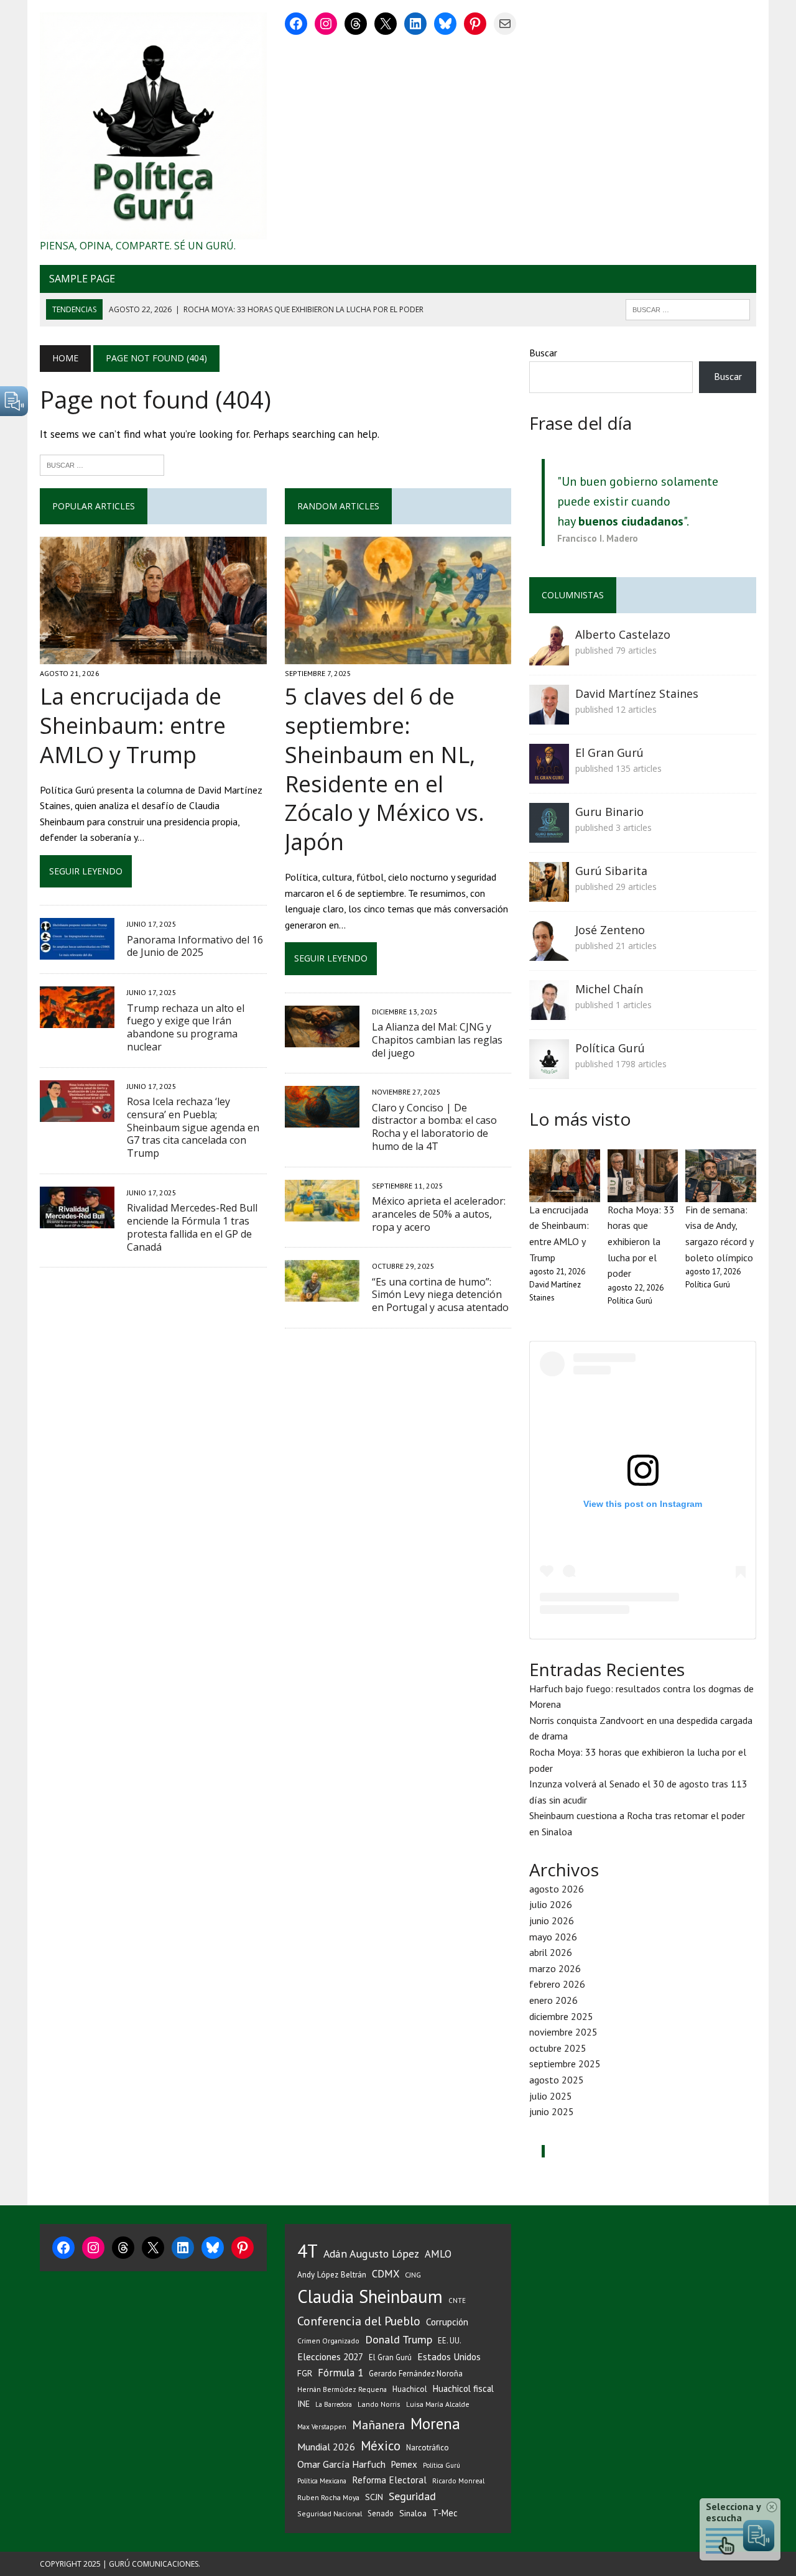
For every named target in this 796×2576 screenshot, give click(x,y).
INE (303, 2404)
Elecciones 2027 (330, 2356)
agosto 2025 (557, 2080)
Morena (435, 2424)
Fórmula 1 (340, 2373)
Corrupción (447, 2322)
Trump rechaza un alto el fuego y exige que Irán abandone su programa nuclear (186, 1027)
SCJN (374, 2497)
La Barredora (334, 2404)
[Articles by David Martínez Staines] (549, 716)
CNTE (457, 2300)
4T (308, 2251)
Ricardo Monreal (458, 2481)
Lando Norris (379, 2404)
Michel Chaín (609, 989)
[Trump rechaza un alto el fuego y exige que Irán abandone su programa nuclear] (77, 1020)
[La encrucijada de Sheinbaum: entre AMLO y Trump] (153, 656)
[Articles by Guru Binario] (549, 835)
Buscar (543, 353)
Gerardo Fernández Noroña (416, 2374)
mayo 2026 (553, 1937)
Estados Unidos (449, 2356)
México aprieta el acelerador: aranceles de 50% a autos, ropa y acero (439, 1214)
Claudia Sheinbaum (370, 2296)
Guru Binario (609, 812)
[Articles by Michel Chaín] (549, 1012)
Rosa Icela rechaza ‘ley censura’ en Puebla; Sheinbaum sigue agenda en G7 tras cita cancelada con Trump (193, 1127)
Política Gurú (610, 1048)
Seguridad (412, 2496)
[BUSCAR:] (688, 308)
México (381, 2446)
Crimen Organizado (328, 2341)
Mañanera (378, 2425)
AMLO (438, 2254)
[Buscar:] (102, 464)
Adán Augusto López (371, 2254)
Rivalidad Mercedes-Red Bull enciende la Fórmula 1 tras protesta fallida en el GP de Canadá (192, 1227)
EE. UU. (450, 2340)
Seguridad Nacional (330, 2513)
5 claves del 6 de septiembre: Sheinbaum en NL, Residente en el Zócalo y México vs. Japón (385, 769)
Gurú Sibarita (611, 871)
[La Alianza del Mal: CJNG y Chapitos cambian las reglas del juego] (322, 1039)
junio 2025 (552, 2111)
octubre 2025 (558, 2048)
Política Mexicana (322, 2481)
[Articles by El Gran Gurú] (549, 776)
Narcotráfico (428, 2448)
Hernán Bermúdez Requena (342, 2389)
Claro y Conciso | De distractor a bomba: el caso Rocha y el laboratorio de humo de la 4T (434, 1127)
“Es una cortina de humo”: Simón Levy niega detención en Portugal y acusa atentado (440, 1295)
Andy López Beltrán (332, 2274)
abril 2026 (551, 1952)
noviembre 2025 (563, 2032)
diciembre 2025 (561, 2016)
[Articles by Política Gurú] (549, 1071)
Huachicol (410, 2389)
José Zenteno (610, 930)
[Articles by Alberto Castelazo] (549, 657)
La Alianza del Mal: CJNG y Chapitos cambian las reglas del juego (437, 1040)
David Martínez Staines (637, 693)
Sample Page (82, 279)
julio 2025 (551, 2096)
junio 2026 (552, 1920)
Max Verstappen (322, 2427)
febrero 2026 (557, 1984)
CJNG (413, 2275)
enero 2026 (553, 2000)
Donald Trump (399, 2339)
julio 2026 (551, 1904)
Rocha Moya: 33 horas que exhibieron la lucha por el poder (641, 1241)
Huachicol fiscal (463, 2388)
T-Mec (445, 2513)
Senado (381, 2513)
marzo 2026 (555, 1968)
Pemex (404, 2464)
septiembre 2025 (565, 2064)
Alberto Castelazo (623, 634)
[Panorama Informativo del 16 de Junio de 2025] (77, 952)
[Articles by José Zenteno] (549, 953)
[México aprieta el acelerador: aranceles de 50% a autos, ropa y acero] (322, 1213)
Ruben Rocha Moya (328, 2497)
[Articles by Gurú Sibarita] (549, 894)
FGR (305, 2373)
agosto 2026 (557, 1889)
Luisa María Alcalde (438, 2404)
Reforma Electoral (389, 2480)
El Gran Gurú (609, 753)
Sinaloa (413, 2513)
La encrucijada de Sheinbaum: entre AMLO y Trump (133, 725)
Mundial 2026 (326, 2447)
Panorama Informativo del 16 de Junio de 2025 (195, 946)
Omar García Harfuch (341, 2464)
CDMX (386, 2274)
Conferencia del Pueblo (359, 2321)
